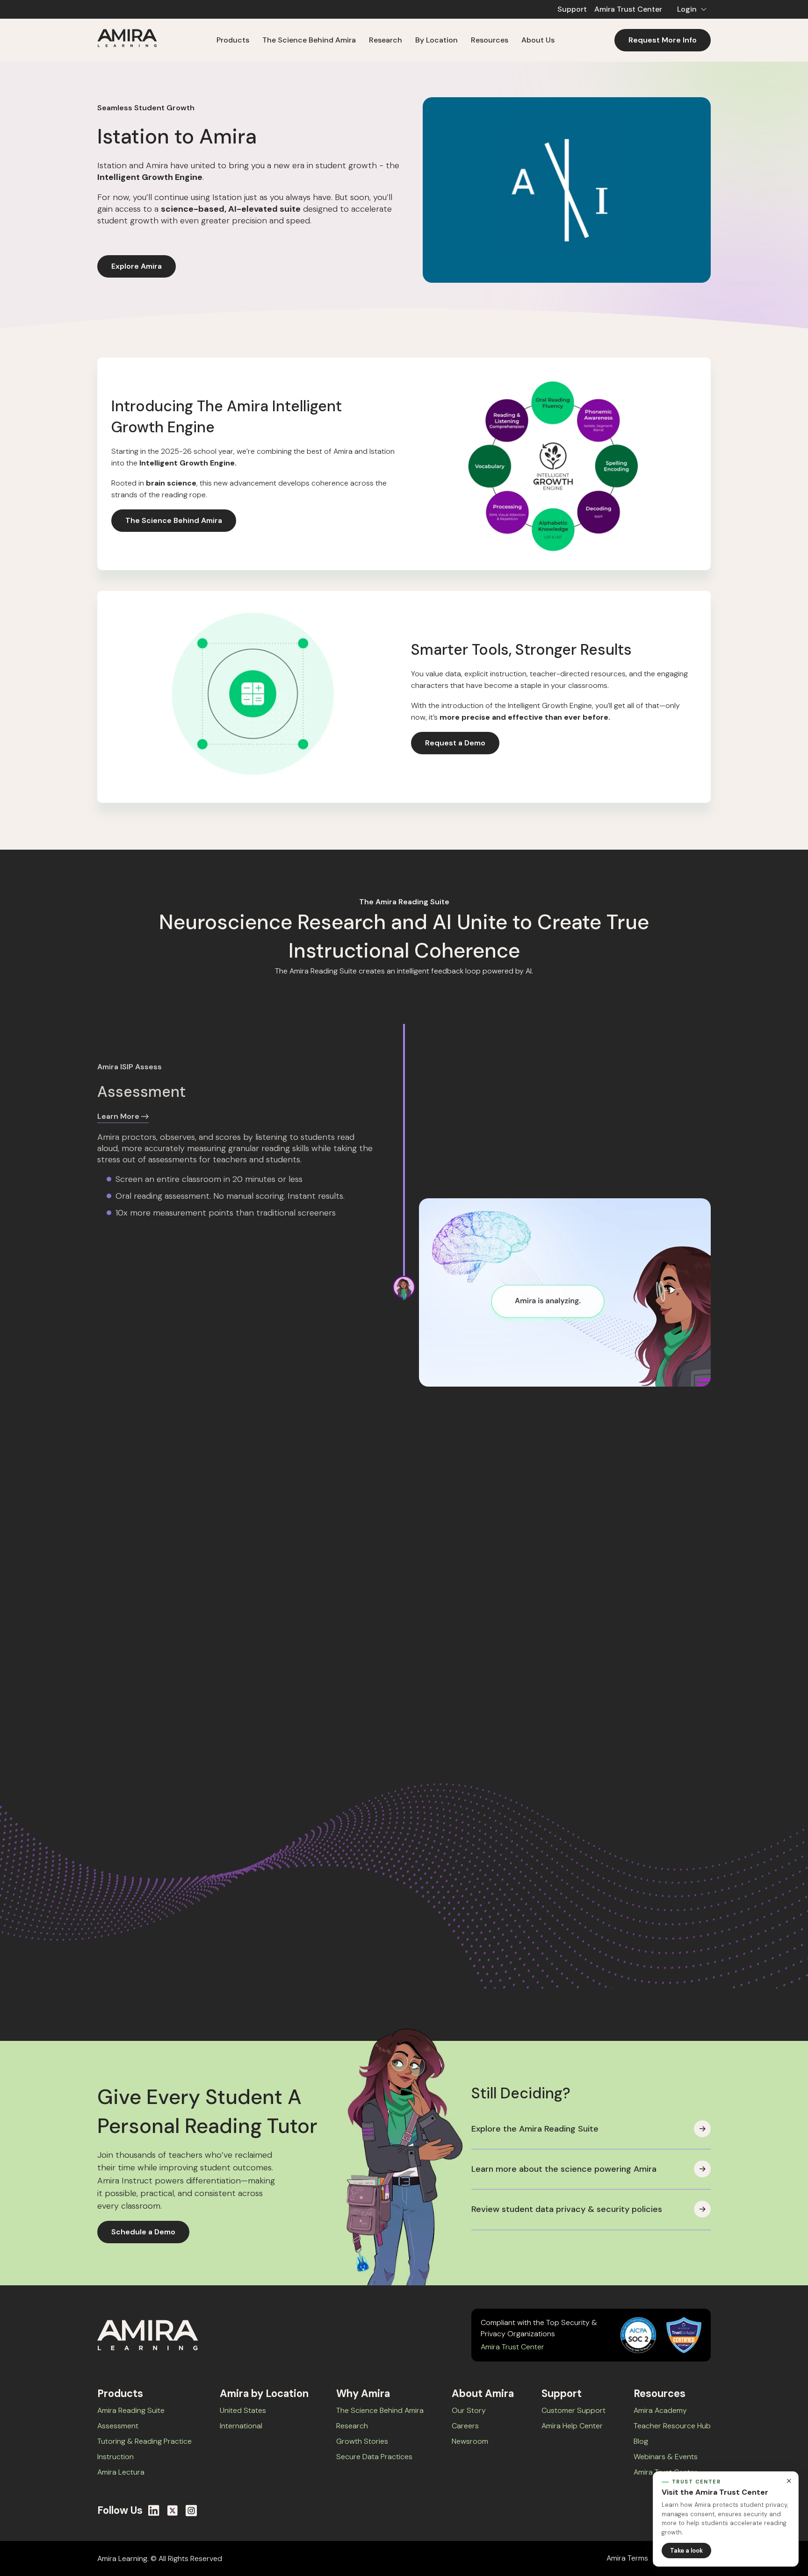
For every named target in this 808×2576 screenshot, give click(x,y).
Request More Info (663, 40)
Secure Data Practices (374, 2457)
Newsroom (470, 2441)
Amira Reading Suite (131, 2410)
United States (243, 2410)
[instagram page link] (191, 2511)
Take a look (686, 2551)
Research (352, 2426)
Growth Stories (362, 2441)
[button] (690, 9)
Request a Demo (455, 743)
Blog (641, 2441)
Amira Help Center (572, 2426)
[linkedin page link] (154, 2511)
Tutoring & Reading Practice (144, 2441)
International (241, 2426)
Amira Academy (660, 2410)
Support (572, 9)
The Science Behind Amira (309, 40)
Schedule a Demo (143, 2232)
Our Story (469, 2410)
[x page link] (173, 2511)
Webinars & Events (666, 2457)
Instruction (115, 2457)
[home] (127, 40)
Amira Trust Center (628, 9)
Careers (465, 2426)
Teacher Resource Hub (672, 2426)
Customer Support (574, 2410)
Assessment (118, 2426)
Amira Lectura (121, 2472)
